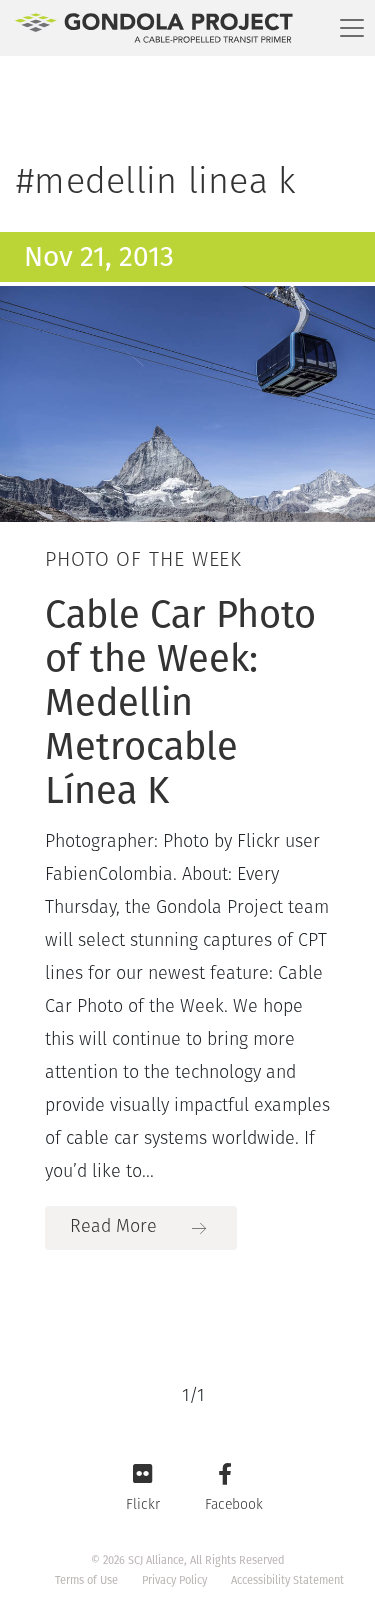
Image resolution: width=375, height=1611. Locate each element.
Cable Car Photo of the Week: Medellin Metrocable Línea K (180, 702)
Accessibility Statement (287, 1580)
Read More (113, 1228)
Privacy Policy (174, 1580)
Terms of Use (86, 1580)
